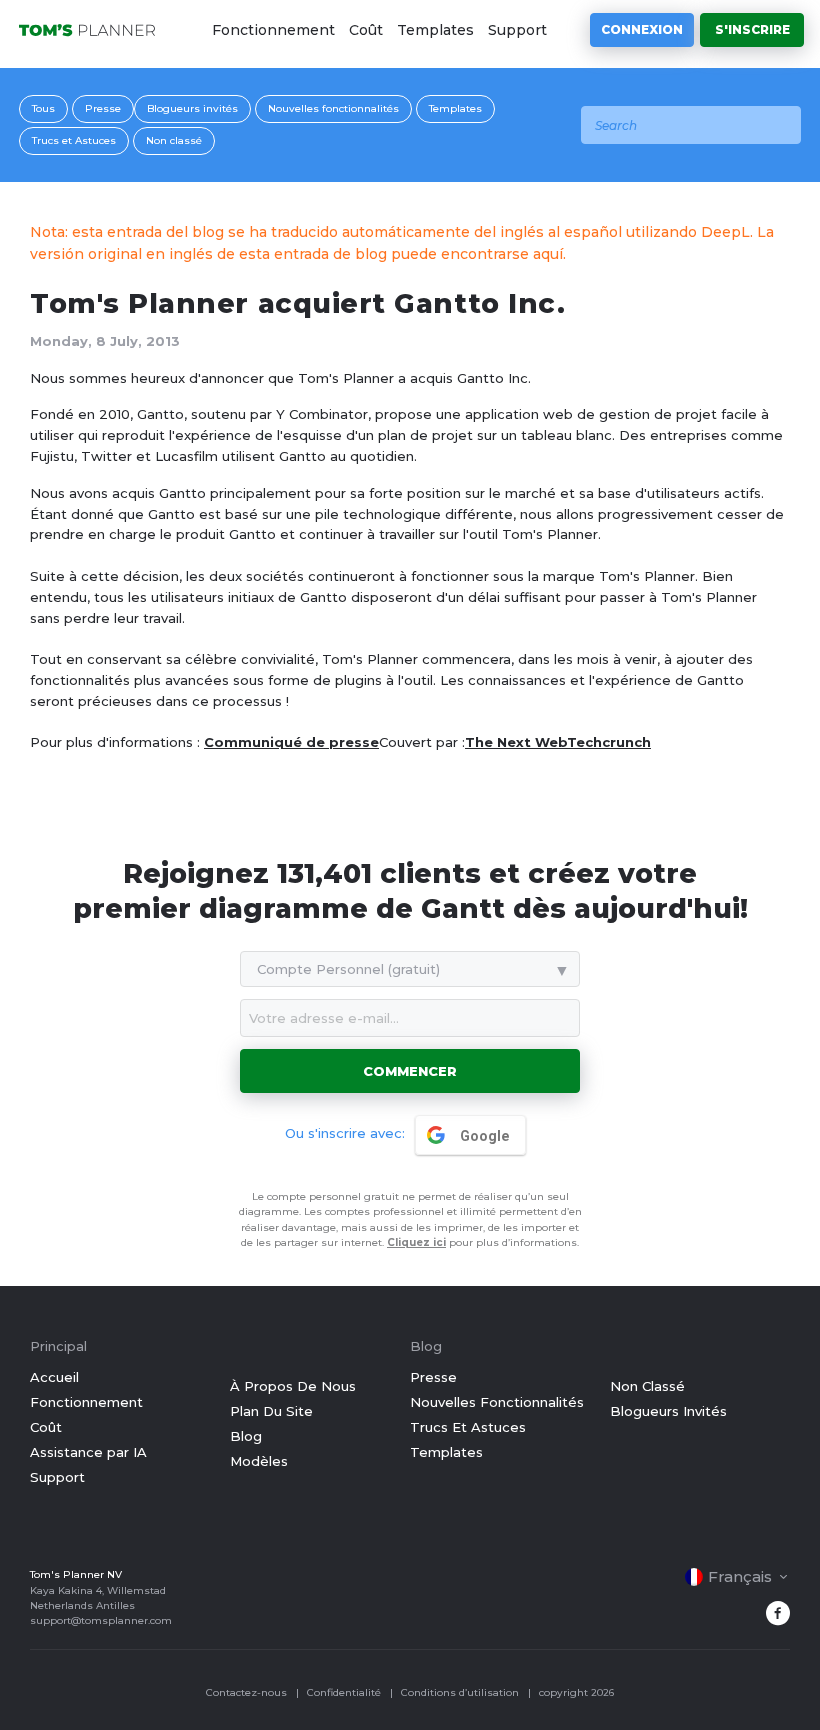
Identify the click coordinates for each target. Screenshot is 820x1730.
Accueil (54, 1377)
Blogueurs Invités (668, 1411)
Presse (103, 108)
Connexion (642, 29)
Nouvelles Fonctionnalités (497, 1402)
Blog (246, 1436)
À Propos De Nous (293, 1386)
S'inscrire (752, 29)
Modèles (259, 1461)
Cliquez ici (416, 1242)
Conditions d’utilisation (460, 1692)
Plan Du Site (271, 1411)
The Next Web (516, 742)
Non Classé (647, 1386)
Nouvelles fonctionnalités (333, 108)
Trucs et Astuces (74, 140)
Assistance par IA (88, 1452)
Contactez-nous (246, 1692)
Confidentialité (344, 1692)
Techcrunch (609, 742)
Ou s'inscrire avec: (345, 1133)
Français (740, 1576)
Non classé (174, 140)
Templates (435, 30)
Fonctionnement (273, 30)
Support (517, 30)
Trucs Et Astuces (468, 1427)
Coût (366, 30)
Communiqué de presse (291, 742)
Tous (43, 108)
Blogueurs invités (192, 108)
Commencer (410, 1071)
